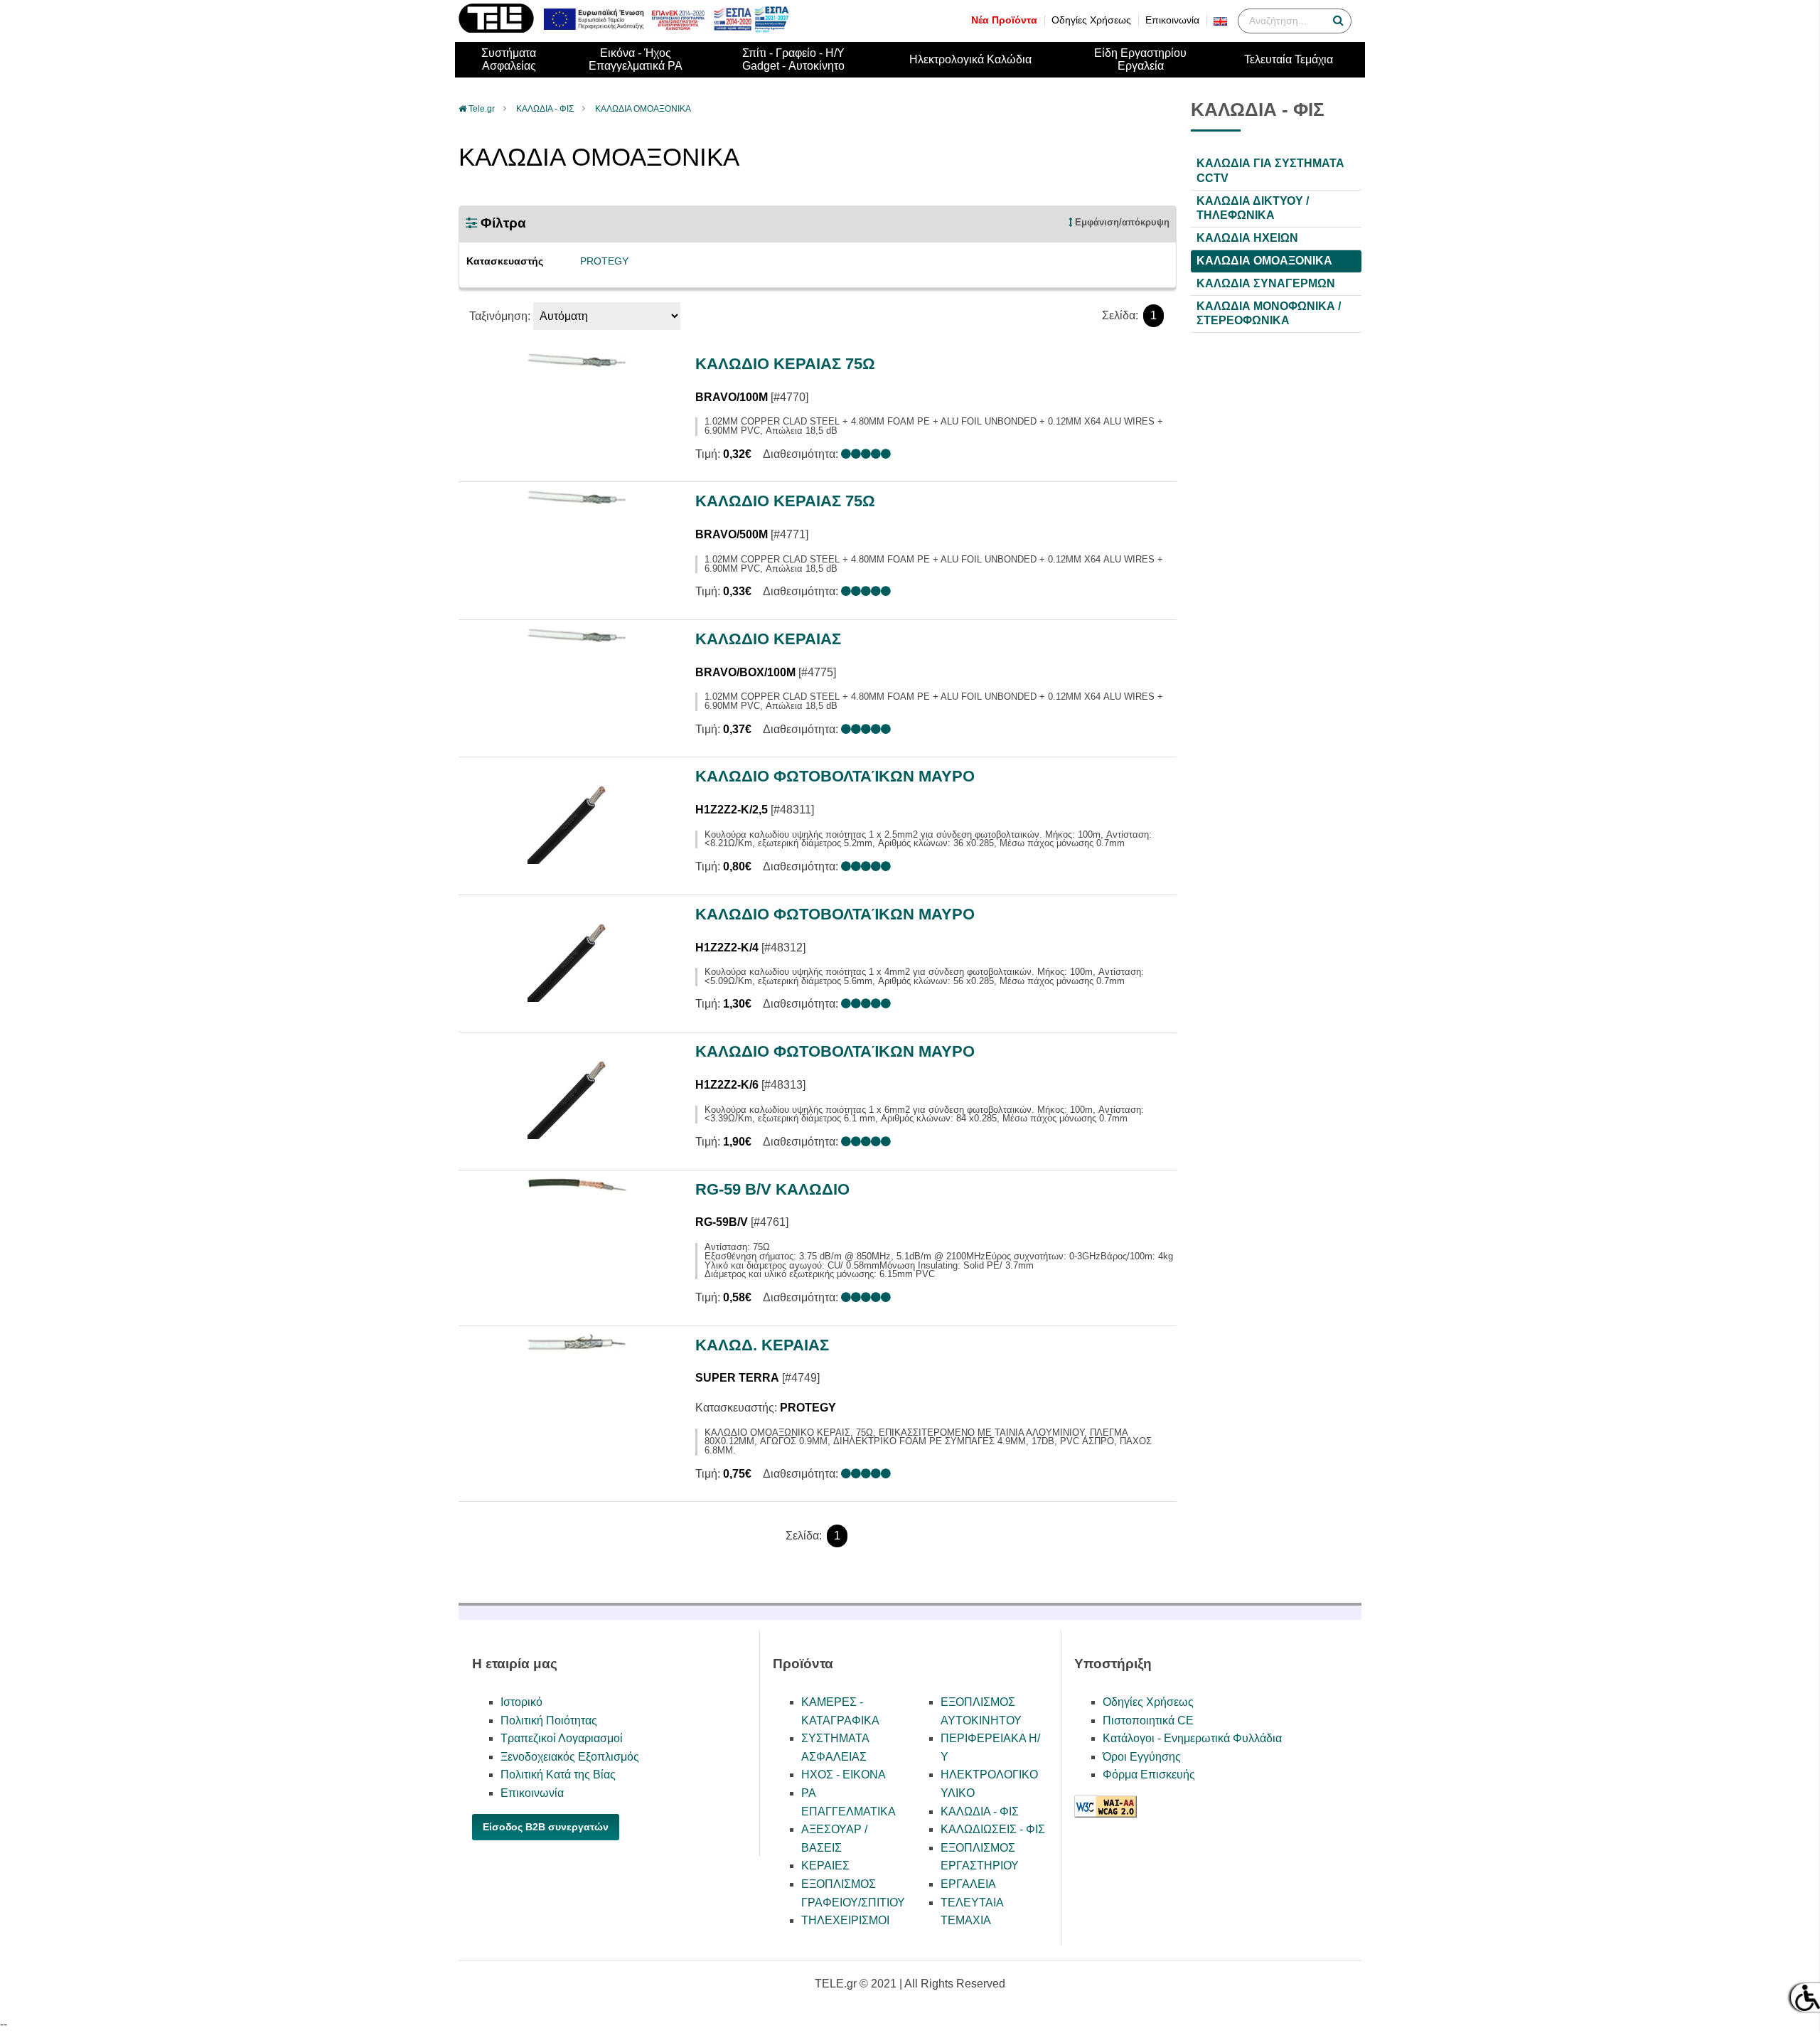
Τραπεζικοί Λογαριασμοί (562, 1738)
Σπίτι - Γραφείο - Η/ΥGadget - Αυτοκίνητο (793, 59)
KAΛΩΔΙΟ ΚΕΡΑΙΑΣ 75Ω (785, 364)
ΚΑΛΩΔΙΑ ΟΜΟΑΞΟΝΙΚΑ (643, 109)
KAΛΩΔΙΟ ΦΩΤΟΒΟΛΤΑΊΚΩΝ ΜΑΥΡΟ (835, 776)
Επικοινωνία (1172, 20)
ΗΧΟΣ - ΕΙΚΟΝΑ (844, 1775)
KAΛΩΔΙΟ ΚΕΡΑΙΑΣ (768, 639)
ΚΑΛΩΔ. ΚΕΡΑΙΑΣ (762, 1345)
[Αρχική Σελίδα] (496, 29)
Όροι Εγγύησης (1142, 1757)
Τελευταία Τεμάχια (1289, 59)
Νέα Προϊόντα (1004, 20)
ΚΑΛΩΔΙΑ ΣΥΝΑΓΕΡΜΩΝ (1266, 283)
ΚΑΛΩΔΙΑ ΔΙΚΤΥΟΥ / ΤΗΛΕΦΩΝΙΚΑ (1253, 208)
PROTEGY (604, 261)
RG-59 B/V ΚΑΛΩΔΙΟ (772, 1189)
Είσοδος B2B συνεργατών (546, 1827)
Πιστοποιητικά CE (1148, 1720)
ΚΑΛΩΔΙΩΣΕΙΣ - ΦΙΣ (993, 1829)
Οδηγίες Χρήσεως (1091, 20)
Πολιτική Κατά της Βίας (558, 1775)
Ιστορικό (521, 1702)
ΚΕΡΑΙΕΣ (825, 1866)
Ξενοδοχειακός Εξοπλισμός (570, 1757)
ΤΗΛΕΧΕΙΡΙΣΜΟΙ (845, 1920)
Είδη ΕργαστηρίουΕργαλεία (1140, 59)
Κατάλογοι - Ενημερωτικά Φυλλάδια (1192, 1738)
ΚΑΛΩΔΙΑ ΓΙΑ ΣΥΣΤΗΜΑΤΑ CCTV (1270, 171)
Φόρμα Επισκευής (1149, 1775)
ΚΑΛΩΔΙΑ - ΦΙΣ (545, 109)
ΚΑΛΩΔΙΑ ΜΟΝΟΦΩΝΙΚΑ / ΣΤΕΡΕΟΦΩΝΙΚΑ (1269, 313)
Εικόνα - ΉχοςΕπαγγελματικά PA (636, 59)
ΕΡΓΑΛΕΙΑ (968, 1884)
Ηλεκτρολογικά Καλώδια (970, 59)
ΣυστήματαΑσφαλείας (509, 59)
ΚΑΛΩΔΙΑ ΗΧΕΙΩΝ (1247, 238)
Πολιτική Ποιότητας (549, 1720)
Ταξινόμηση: (500, 316)
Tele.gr (482, 109)
